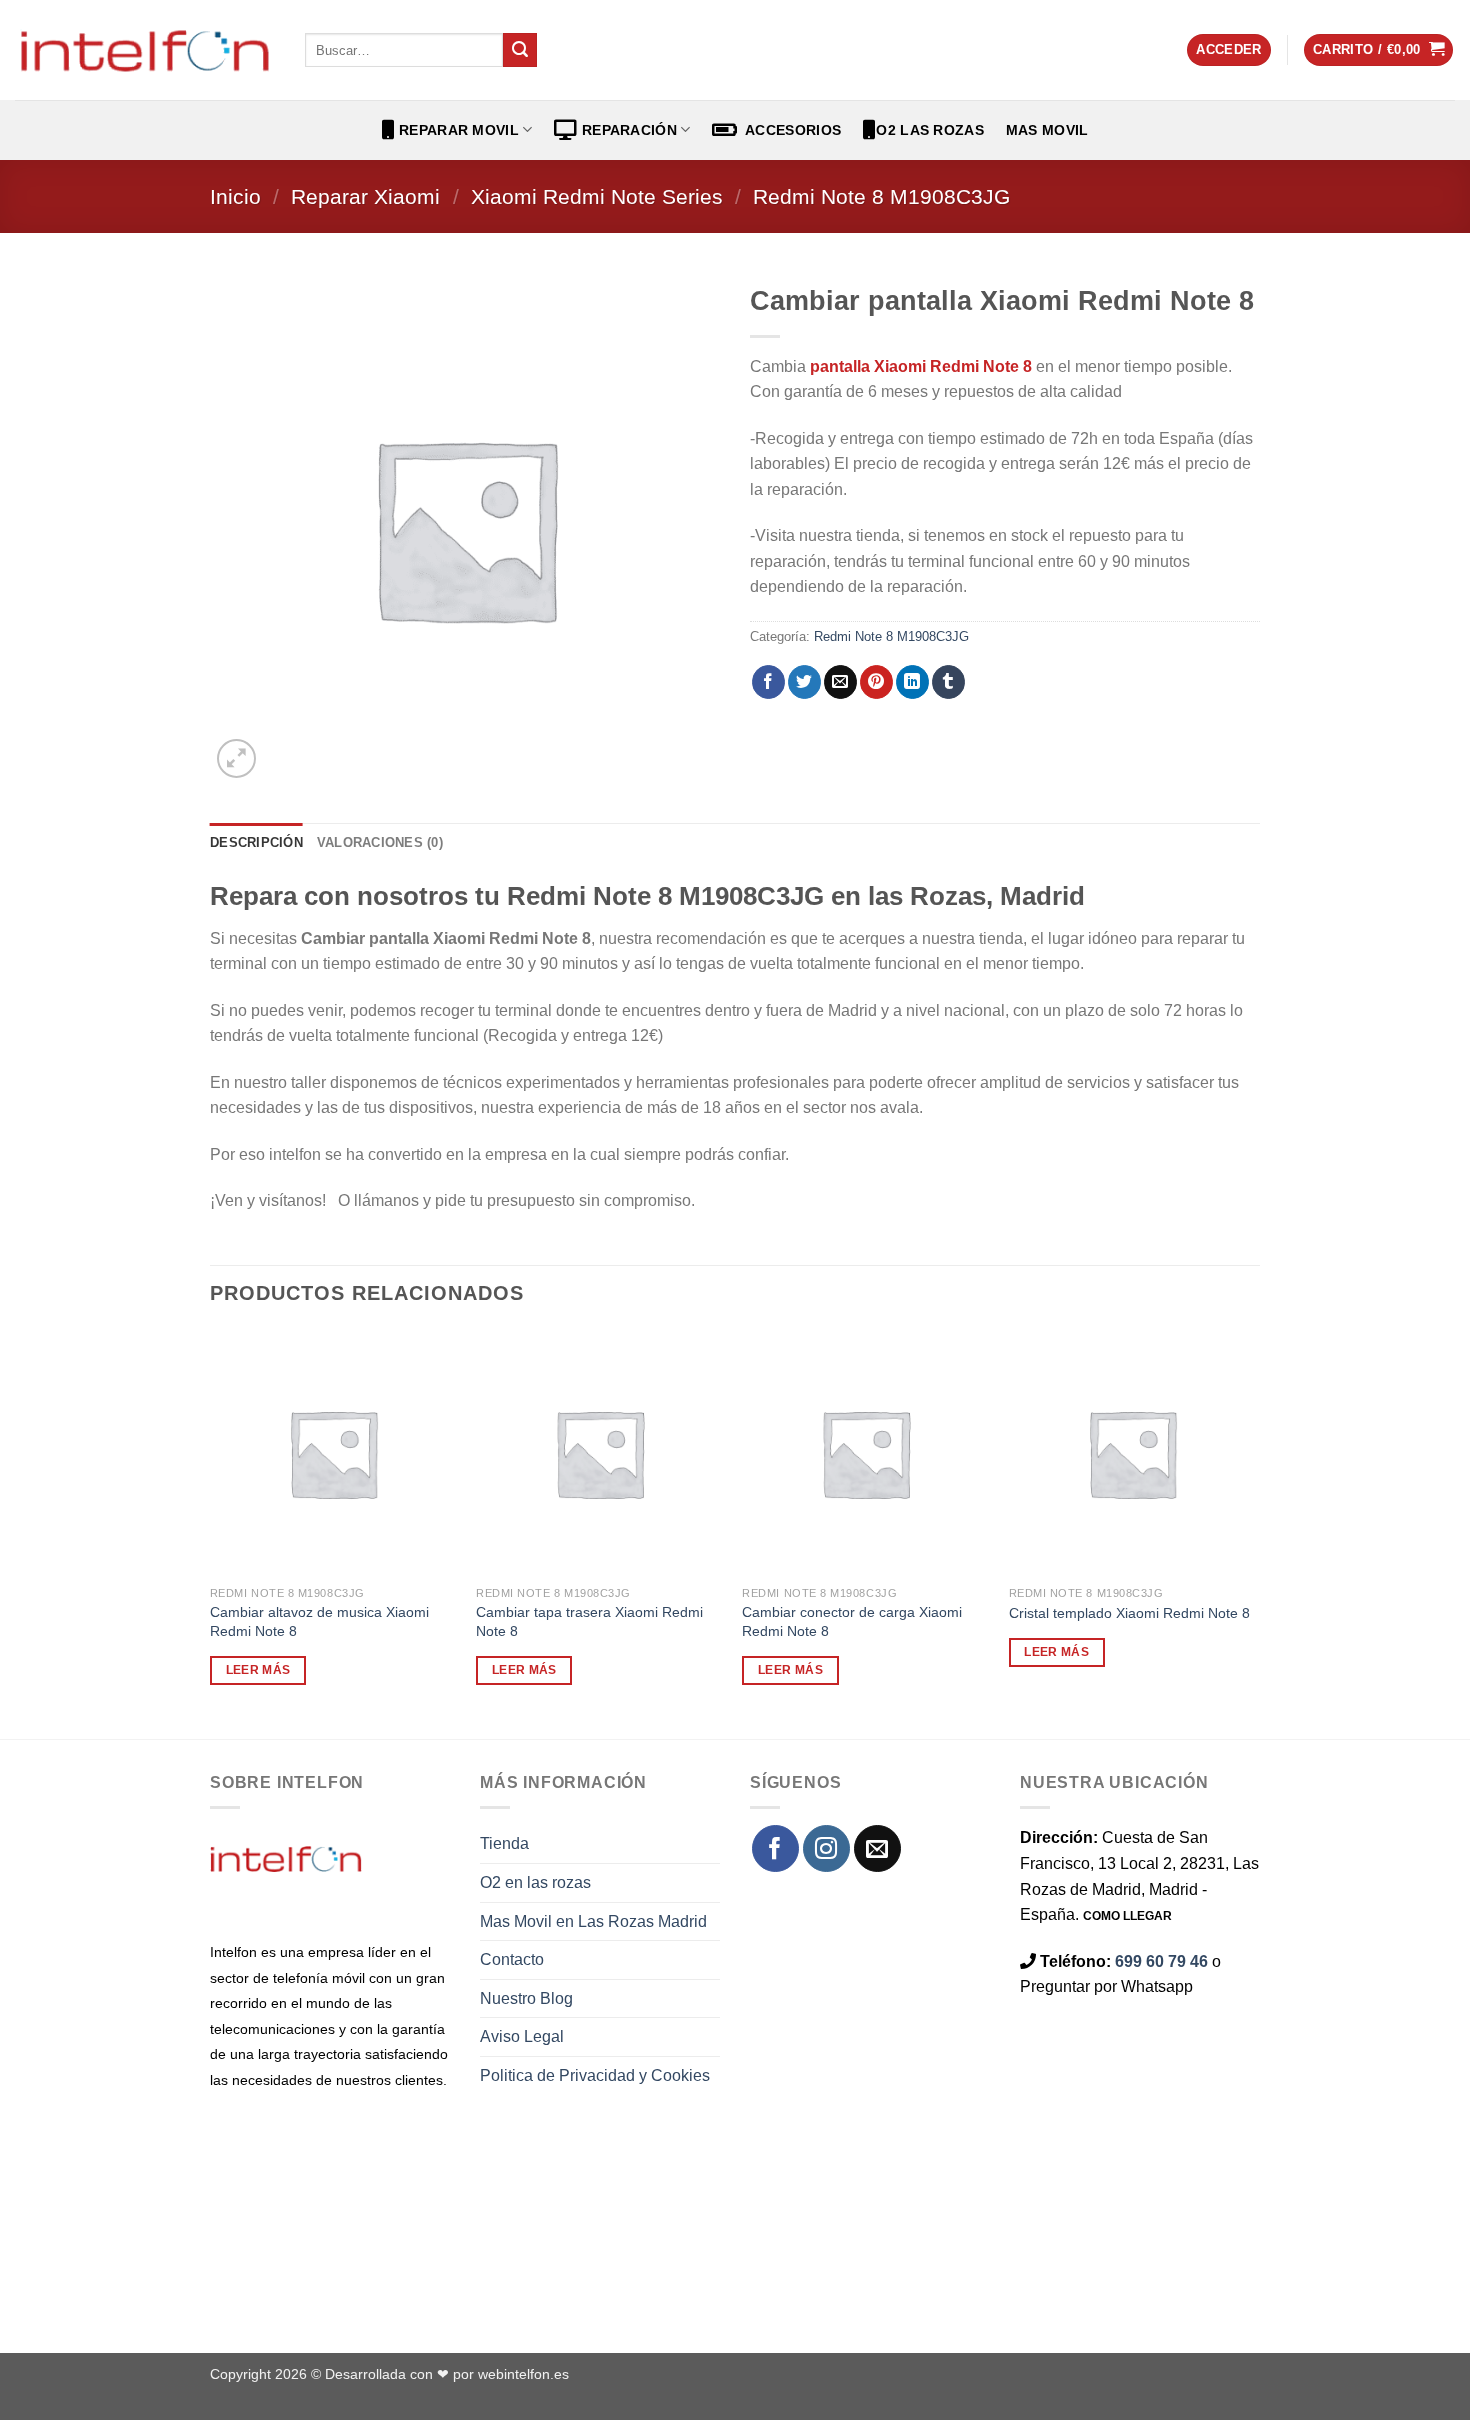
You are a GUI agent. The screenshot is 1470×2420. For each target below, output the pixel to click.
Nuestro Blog (526, 1998)
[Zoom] (236, 758)
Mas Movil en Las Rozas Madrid (593, 1921)
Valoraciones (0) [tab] (380, 842)
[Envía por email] (840, 682)
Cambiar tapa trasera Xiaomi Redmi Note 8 (589, 1621)
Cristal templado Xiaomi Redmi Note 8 (1129, 1613)
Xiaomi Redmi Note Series (597, 196)
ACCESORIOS (789, 130)
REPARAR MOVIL (457, 130)
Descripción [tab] (256, 842)
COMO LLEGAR (1127, 1916)
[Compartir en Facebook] (768, 682)
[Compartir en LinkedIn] (912, 682)
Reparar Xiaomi (365, 196)
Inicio (235, 196)
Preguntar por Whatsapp (1106, 1986)
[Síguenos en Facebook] (775, 1848)
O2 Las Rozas (929, 130)
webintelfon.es (523, 2374)
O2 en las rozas (535, 1882)
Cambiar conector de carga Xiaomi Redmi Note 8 (852, 1621)
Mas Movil (1047, 130)
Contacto (512, 1959)
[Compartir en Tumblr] (948, 682)
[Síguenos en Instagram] (826, 1848)
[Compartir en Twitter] (804, 682)
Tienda (504, 1843)
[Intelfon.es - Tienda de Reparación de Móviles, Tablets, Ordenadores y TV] (145, 50)
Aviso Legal (522, 2036)
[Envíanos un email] (877, 1848)
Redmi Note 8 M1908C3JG (881, 196)
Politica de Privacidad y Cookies (595, 2075)
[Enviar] (520, 50)
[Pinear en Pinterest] (876, 682)
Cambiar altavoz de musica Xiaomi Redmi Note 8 (319, 1621)
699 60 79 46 (1161, 1961)
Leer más (258, 1670)
